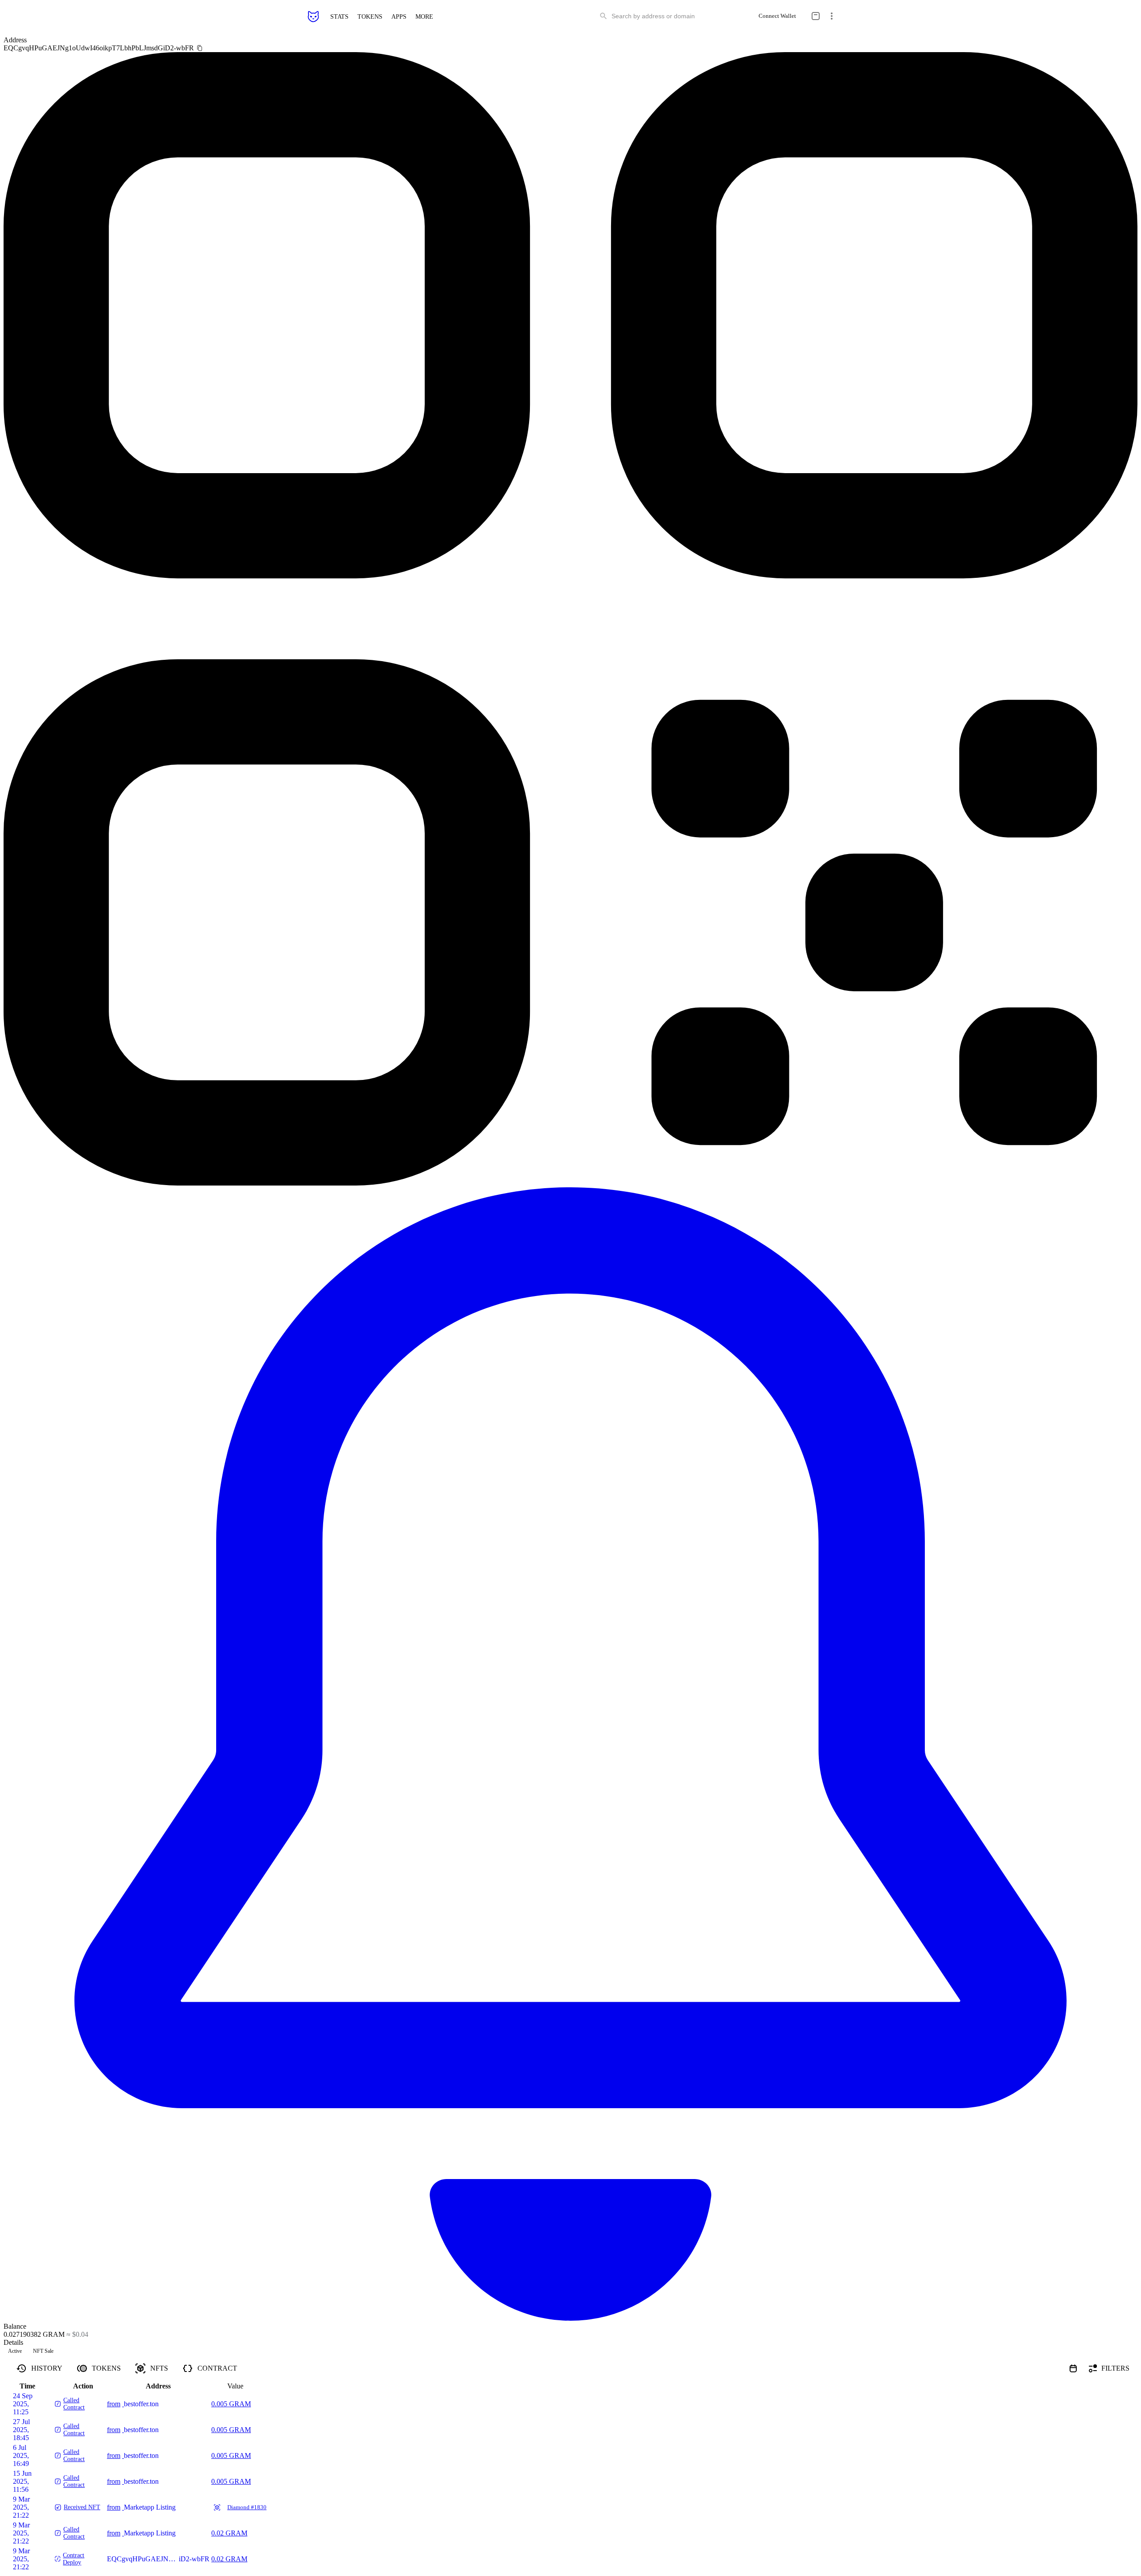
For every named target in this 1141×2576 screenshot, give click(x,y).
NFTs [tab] (159, 2368)
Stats (339, 16)
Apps (399, 16)
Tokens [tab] (106, 2368)
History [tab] (47, 2368)
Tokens (370, 16)
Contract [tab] (217, 2368)
